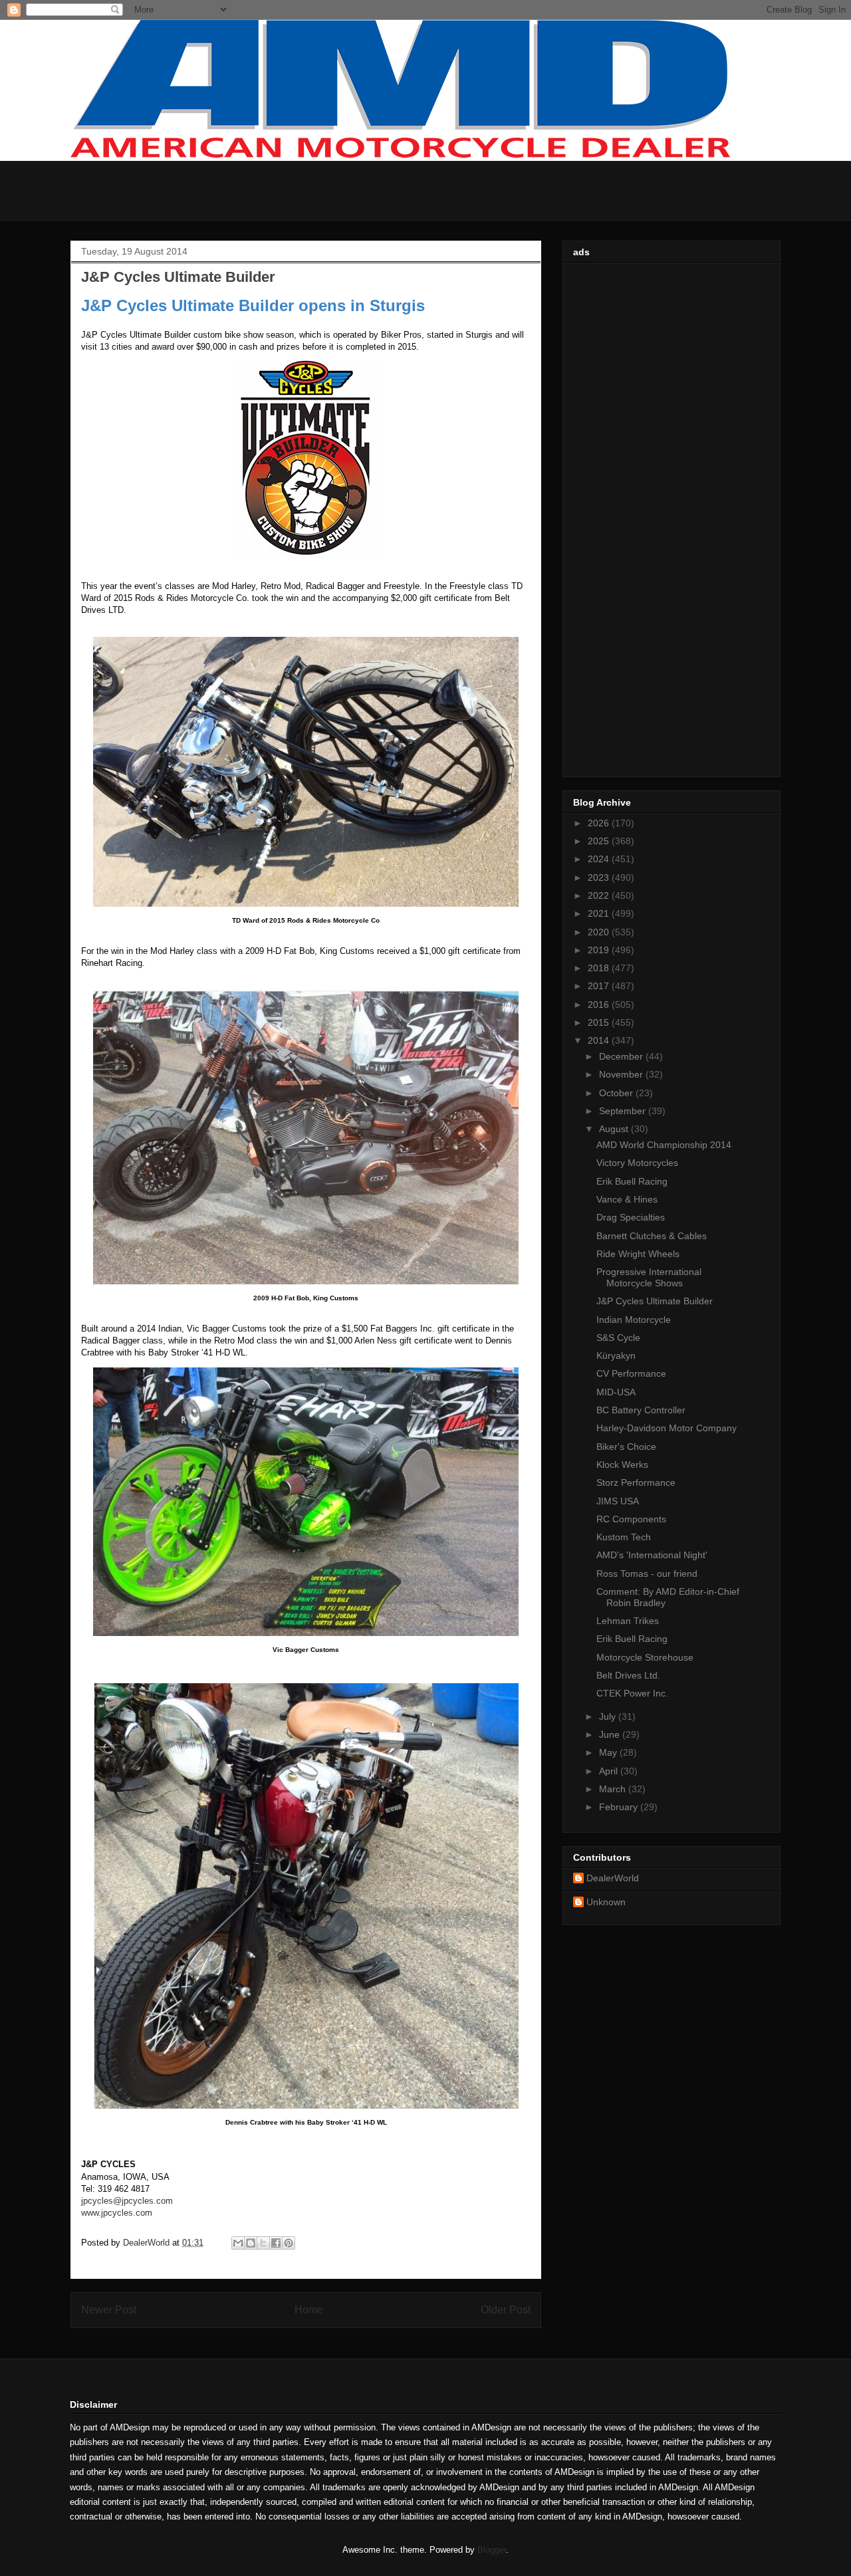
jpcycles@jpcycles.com (127, 2201)
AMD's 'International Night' (652, 1555)
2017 (600, 986)
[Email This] (238, 2243)
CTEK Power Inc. (632, 1693)
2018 (600, 968)
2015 (600, 1022)
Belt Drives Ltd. (628, 1675)
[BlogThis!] (251, 2243)
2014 (600, 1040)
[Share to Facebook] (276, 2243)
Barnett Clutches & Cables (652, 1236)
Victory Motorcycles (637, 1163)
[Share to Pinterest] (289, 2243)
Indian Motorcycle (634, 1320)
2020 (600, 932)
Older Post (506, 2310)
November (622, 1074)
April (610, 1771)
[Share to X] (263, 2243)
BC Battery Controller (641, 1410)
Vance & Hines (627, 1199)
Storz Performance (636, 1482)
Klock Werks (622, 1464)
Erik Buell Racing (632, 1181)
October (617, 1093)
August (615, 1129)
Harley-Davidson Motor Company (667, 1428)
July (609, 1716)
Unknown (606, 1902)
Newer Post (109, 2310)
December (622, 1056)
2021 (600, 913)
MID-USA (616, 1392)
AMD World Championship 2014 (664, 1145)
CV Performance (631, 1373)
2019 (600, 950)
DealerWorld (613, 1878)
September (624, 1111)
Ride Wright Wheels (638, 1254)
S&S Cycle (618, 1338)
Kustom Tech (624, 1537)
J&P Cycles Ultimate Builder (655, 1301)
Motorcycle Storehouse (645, 1657)
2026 (600, 823)
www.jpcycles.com (117, 2213)
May (609, 1752)
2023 (600, 878)
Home (309, 2310)
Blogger (492, 2550)
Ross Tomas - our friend (647, 1574)
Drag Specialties (631, 1217)
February (620, 1807)
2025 (600, 841)
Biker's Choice (626, 1447)
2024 (600, 859)
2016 (600, 1004)
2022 (600, 895)
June (611, 1734)
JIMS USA (618, 1501)
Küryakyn (616, 1355)
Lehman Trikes (628, 1621)
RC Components (631, 1519)
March (614, 1789)
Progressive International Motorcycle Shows (649, 1277)
